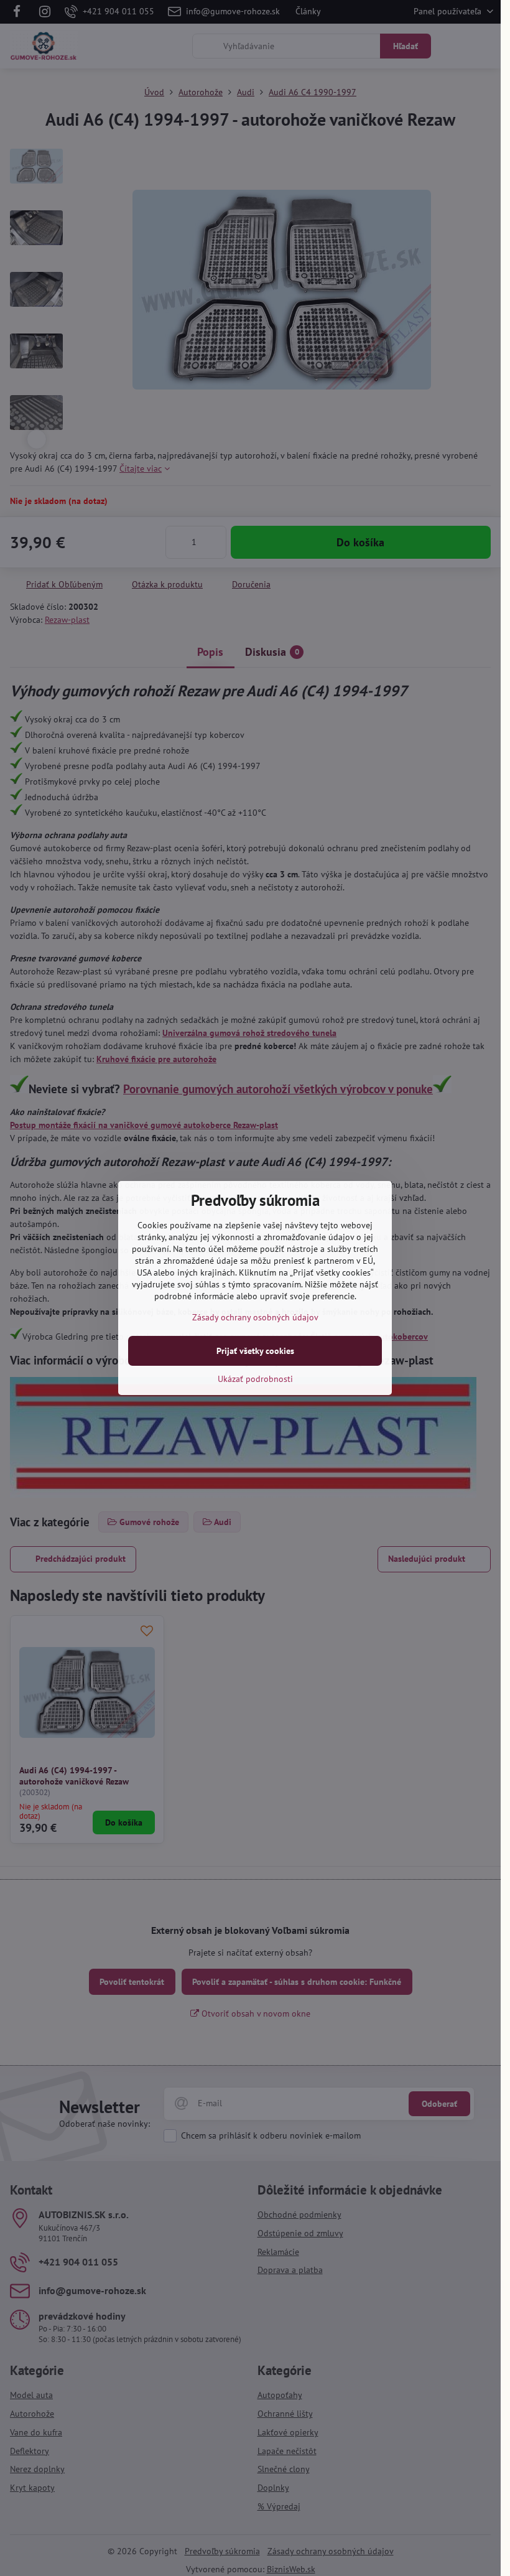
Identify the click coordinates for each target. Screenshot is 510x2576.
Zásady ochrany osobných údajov (255, 1317)
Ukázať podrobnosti (255, 1379)
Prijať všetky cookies (255, 1351)
